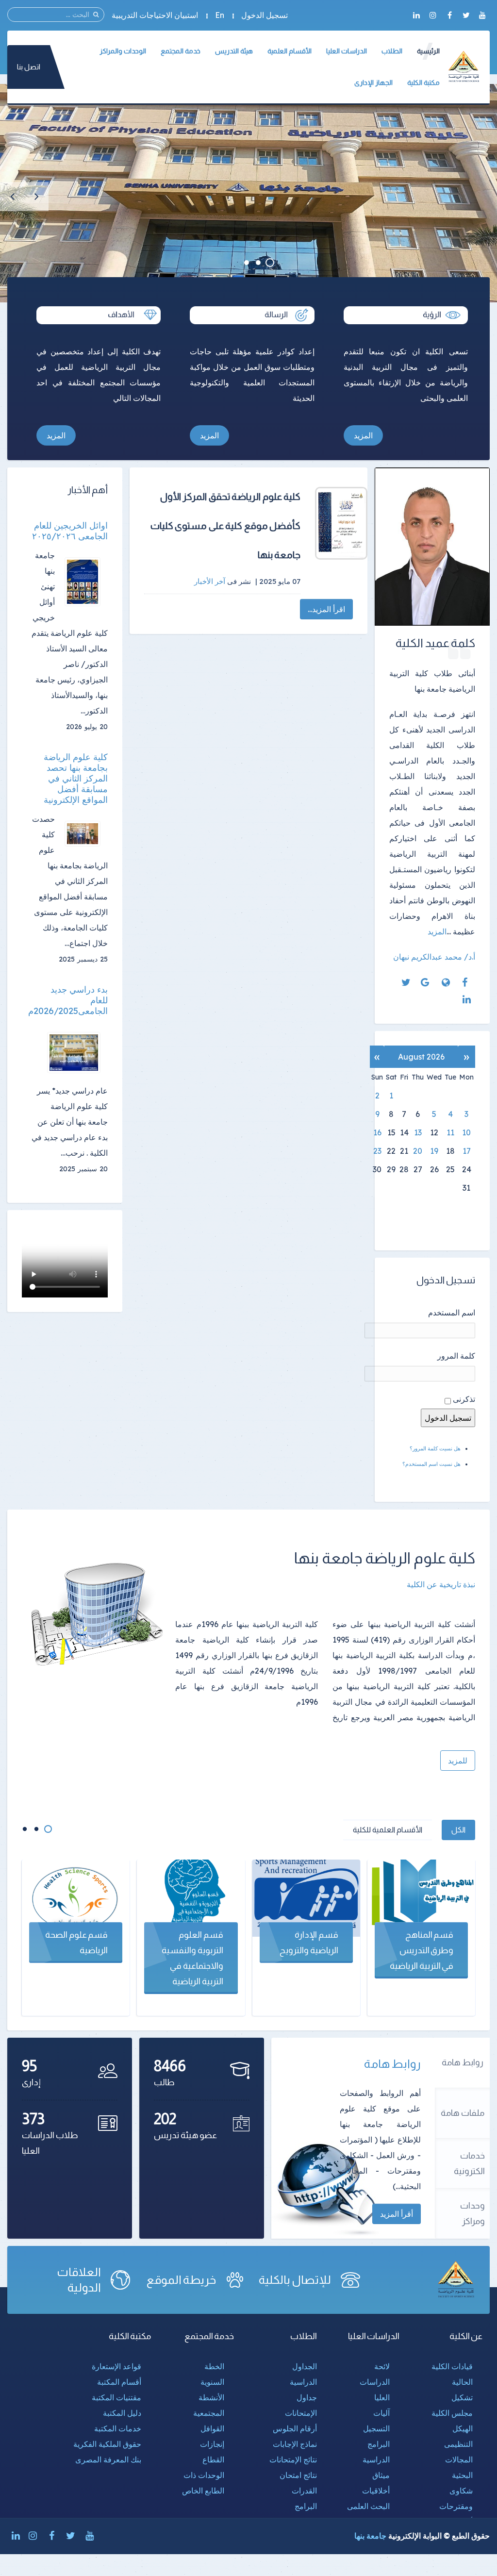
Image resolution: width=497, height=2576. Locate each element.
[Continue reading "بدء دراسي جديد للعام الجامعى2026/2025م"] (77, 1053)
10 (466, 1132)
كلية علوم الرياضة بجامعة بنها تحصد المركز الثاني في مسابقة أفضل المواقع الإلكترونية (76, 779)
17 (467, 1151)
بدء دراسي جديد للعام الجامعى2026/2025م (70, 1000)
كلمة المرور (456, 1356)
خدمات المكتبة (118, 2428)
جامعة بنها (370, 2536)
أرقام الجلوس (295, 2428)
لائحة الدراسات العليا (375, 2382)
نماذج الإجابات (295, 2444)
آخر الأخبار (210, 581)
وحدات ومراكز (472, 2213)
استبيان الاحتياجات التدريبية (155, 15)
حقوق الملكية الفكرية (107, 2444)
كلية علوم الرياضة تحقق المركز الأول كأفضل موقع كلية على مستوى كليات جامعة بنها (226, 526)
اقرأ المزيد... (326, 609)
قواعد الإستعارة (116, 2366)
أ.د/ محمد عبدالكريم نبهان (434, 957)
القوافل (212, 2428)
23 (377, 1151)
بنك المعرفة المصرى (108, 2460)
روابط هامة (463, 2062)
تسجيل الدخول (265, 15)
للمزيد (458, 1761)
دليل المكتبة (122, 2413)
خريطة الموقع (182, 2280)
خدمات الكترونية (469, 2163)
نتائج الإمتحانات (293, 2460)
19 (434, 1151)
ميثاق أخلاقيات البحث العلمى (368, 2491)
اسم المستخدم (452, 1313)
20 (418, 1151)
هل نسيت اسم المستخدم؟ (431, 1464)
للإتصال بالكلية (295, 2280)
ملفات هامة (463, 2113)
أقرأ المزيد (397, 2214)
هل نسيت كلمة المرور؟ (435, 1448)
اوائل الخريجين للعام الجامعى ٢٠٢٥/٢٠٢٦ (70, 531)
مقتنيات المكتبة (116, 2397)
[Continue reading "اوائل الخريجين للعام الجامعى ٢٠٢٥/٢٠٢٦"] (86, 582)
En (220, 15)
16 (377, 1132)
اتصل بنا (29, 67)
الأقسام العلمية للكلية (388, 1830)
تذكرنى (464, 1399)
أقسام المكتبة (119, 2382)
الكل (458, 1830)
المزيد (363, 435)
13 (418, 1132)
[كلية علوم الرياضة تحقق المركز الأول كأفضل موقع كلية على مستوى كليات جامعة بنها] (341, 523)
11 (450, 1132)
